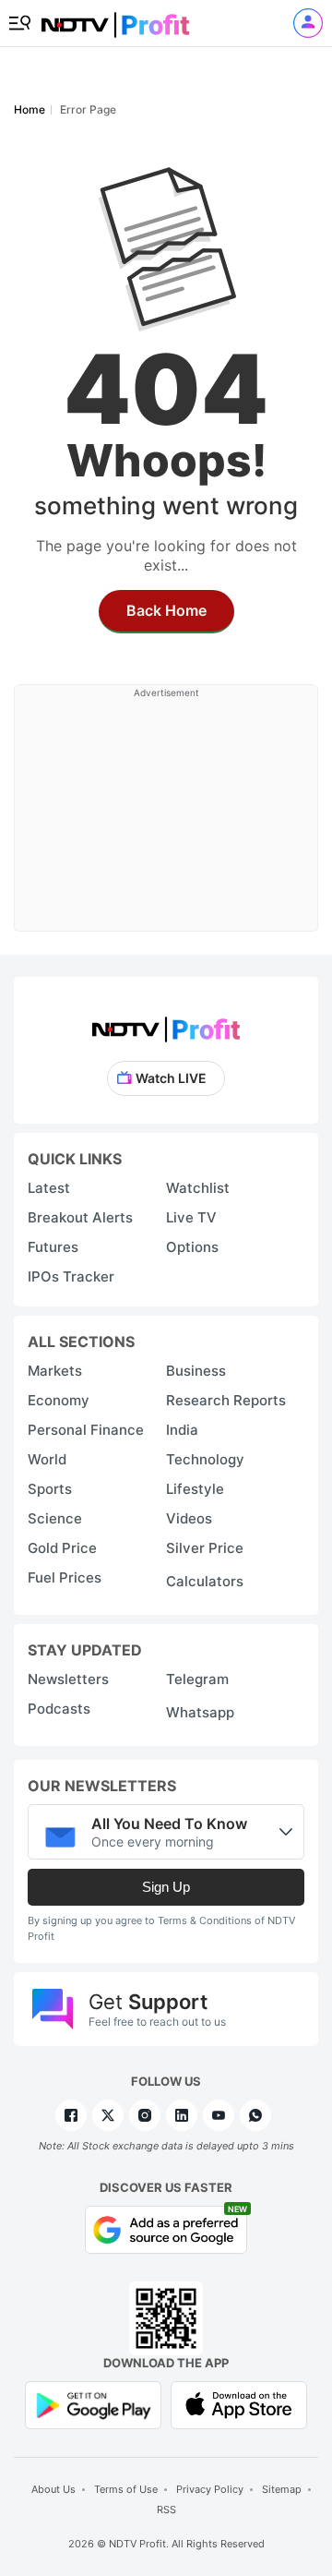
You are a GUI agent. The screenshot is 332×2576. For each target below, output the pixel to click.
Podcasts (59, 1709)
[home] (115, 19)
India (182, 1430)
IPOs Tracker (71, 1276)
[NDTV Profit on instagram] (145, 2115)
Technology (205, 1459)
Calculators (205, 1581)
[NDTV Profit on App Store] (239, 2404)
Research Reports (226, 1400)
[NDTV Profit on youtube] (219, 2115)
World (47, 1459)
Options (192, 1247)
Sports (50, 1489)
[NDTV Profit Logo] (166, 1023)
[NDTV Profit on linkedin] (182, 2115)
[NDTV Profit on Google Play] (93, 2404)
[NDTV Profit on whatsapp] (255, 2115)
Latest (49, 1188)
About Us (53, 2489)
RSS (166, 2510)
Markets (55, 1371)
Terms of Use (126, 2489)
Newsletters (68, 1679)
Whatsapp (200, 1712)
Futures (53, 1247)
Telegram (197, 1679)
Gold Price (62, 1548)
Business (196, 1371)
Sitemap (282, 2489)
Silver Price (205, 1548)
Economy (59, 1400)
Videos (189, 1518)
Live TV (191, 1217)
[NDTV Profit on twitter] (108, 2115)
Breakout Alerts (80, 1217)
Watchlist (198, 1188)
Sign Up (166, 1887)
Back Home (166, 610)
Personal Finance (86, 1430)
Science (55, 1518)
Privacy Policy (210, 2489)
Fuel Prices (65, 1577)
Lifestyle (195, 1489)
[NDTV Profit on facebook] (71, 2115)
